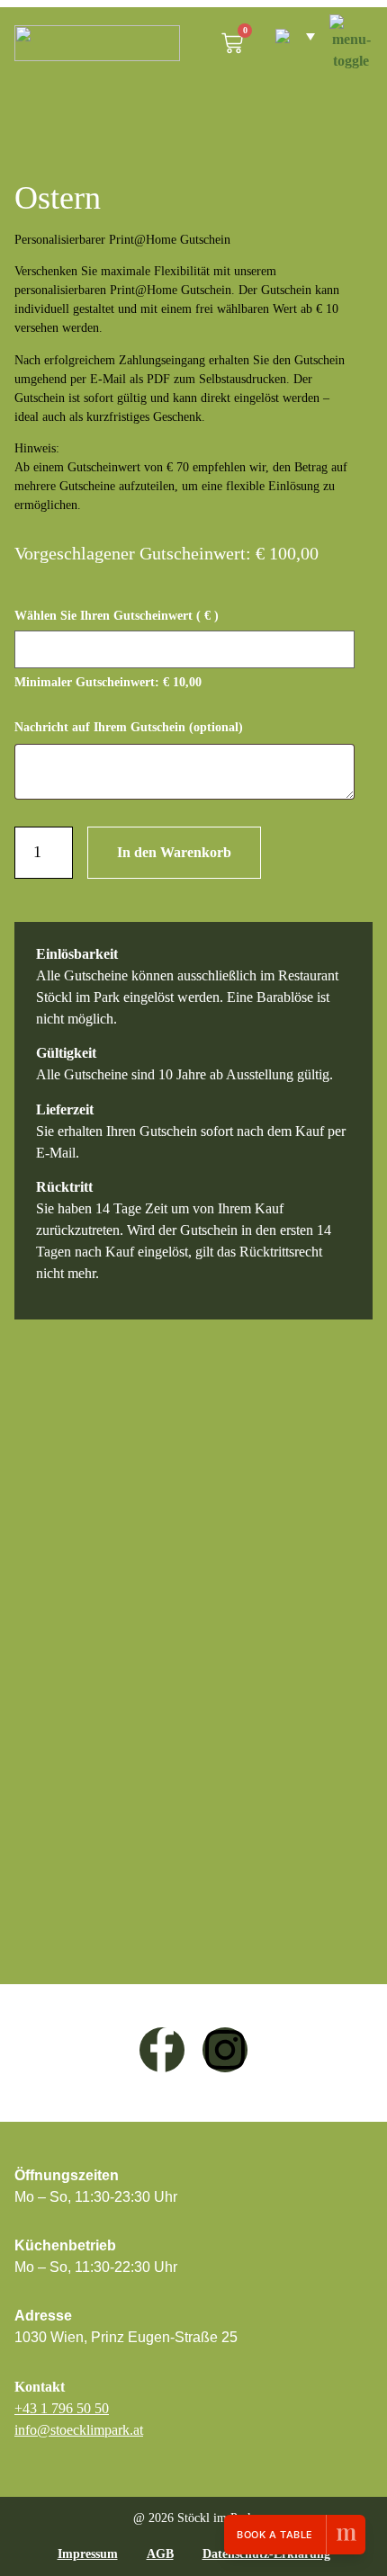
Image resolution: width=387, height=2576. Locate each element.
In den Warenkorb (174, 852)
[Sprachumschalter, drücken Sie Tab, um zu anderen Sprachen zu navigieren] (286, 36)
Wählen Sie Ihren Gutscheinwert (117, 616)
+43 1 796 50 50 (62, 2408)
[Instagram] (225, 2050)
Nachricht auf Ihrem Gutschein (129, 727)
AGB (160, 2554)
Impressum (88, 2554)
